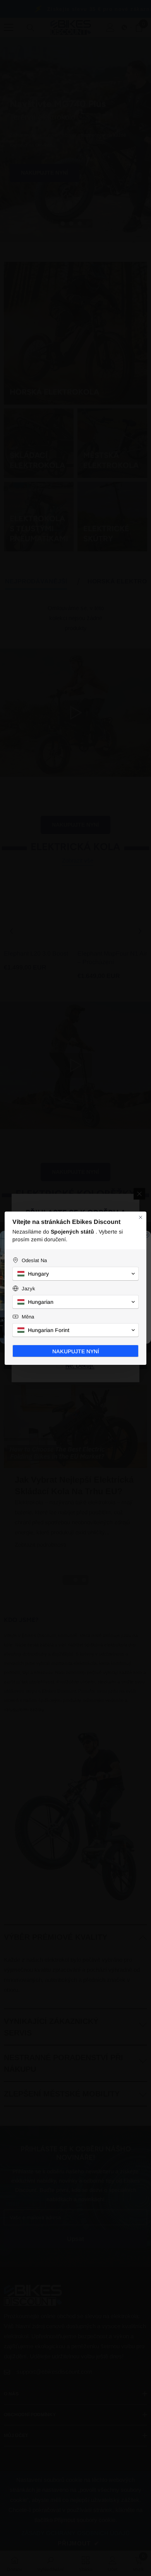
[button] (75, 1274)
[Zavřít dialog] (141, 1217)
